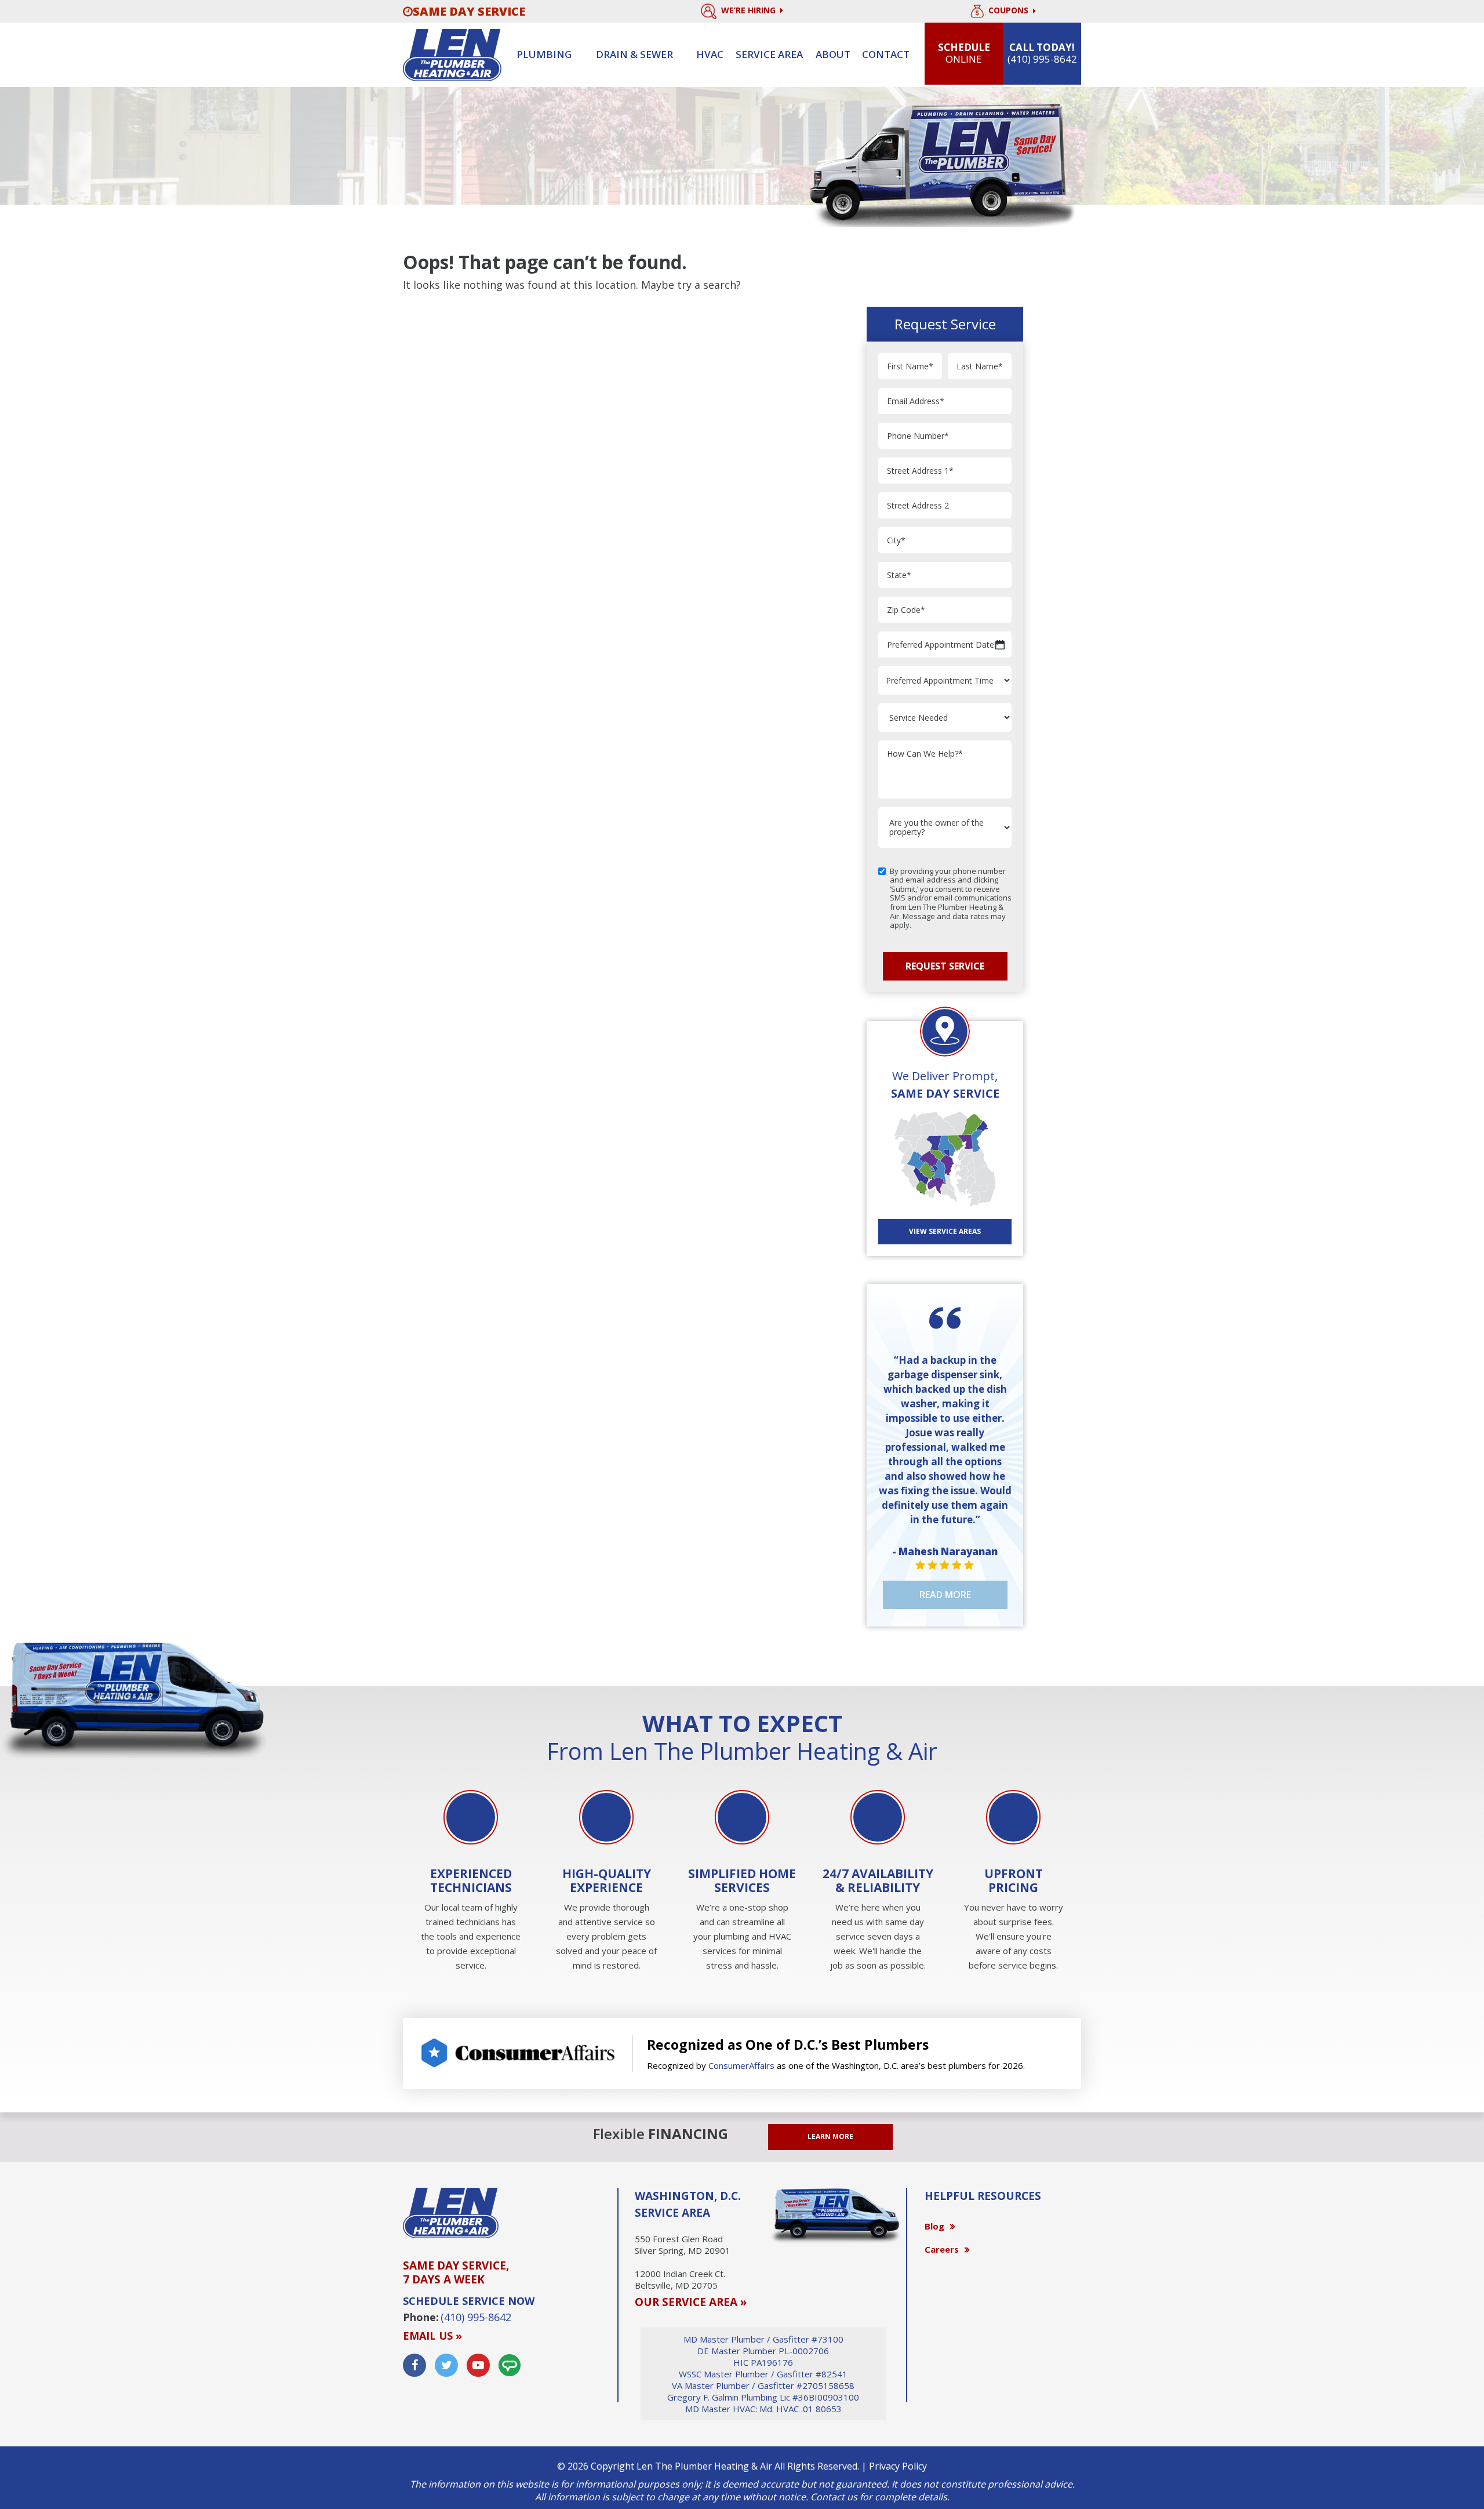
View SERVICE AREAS (945, 1231)
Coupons (1010, 11)
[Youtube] (478, 2365)
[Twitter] (446, 2365)
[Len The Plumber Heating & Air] (452, 54)
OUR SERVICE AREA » (691, 2302)
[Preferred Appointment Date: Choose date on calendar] (1000, 645)
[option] (471, 1882)
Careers (942, 2249)
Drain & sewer (634, 54)
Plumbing (544, 54)
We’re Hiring (750, 10)
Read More (945, 1595)
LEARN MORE (830, 2136)
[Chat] (510, 2365)
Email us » (432, 2336)
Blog (934, 2226)
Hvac (710, 54)
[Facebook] (414, 2365)
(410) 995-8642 (476, 2317)
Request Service (945, 966)
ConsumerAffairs (741, 2065)
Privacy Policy (898, 2466)
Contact (886, 54)
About (833, 54)
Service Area (769, 54)
